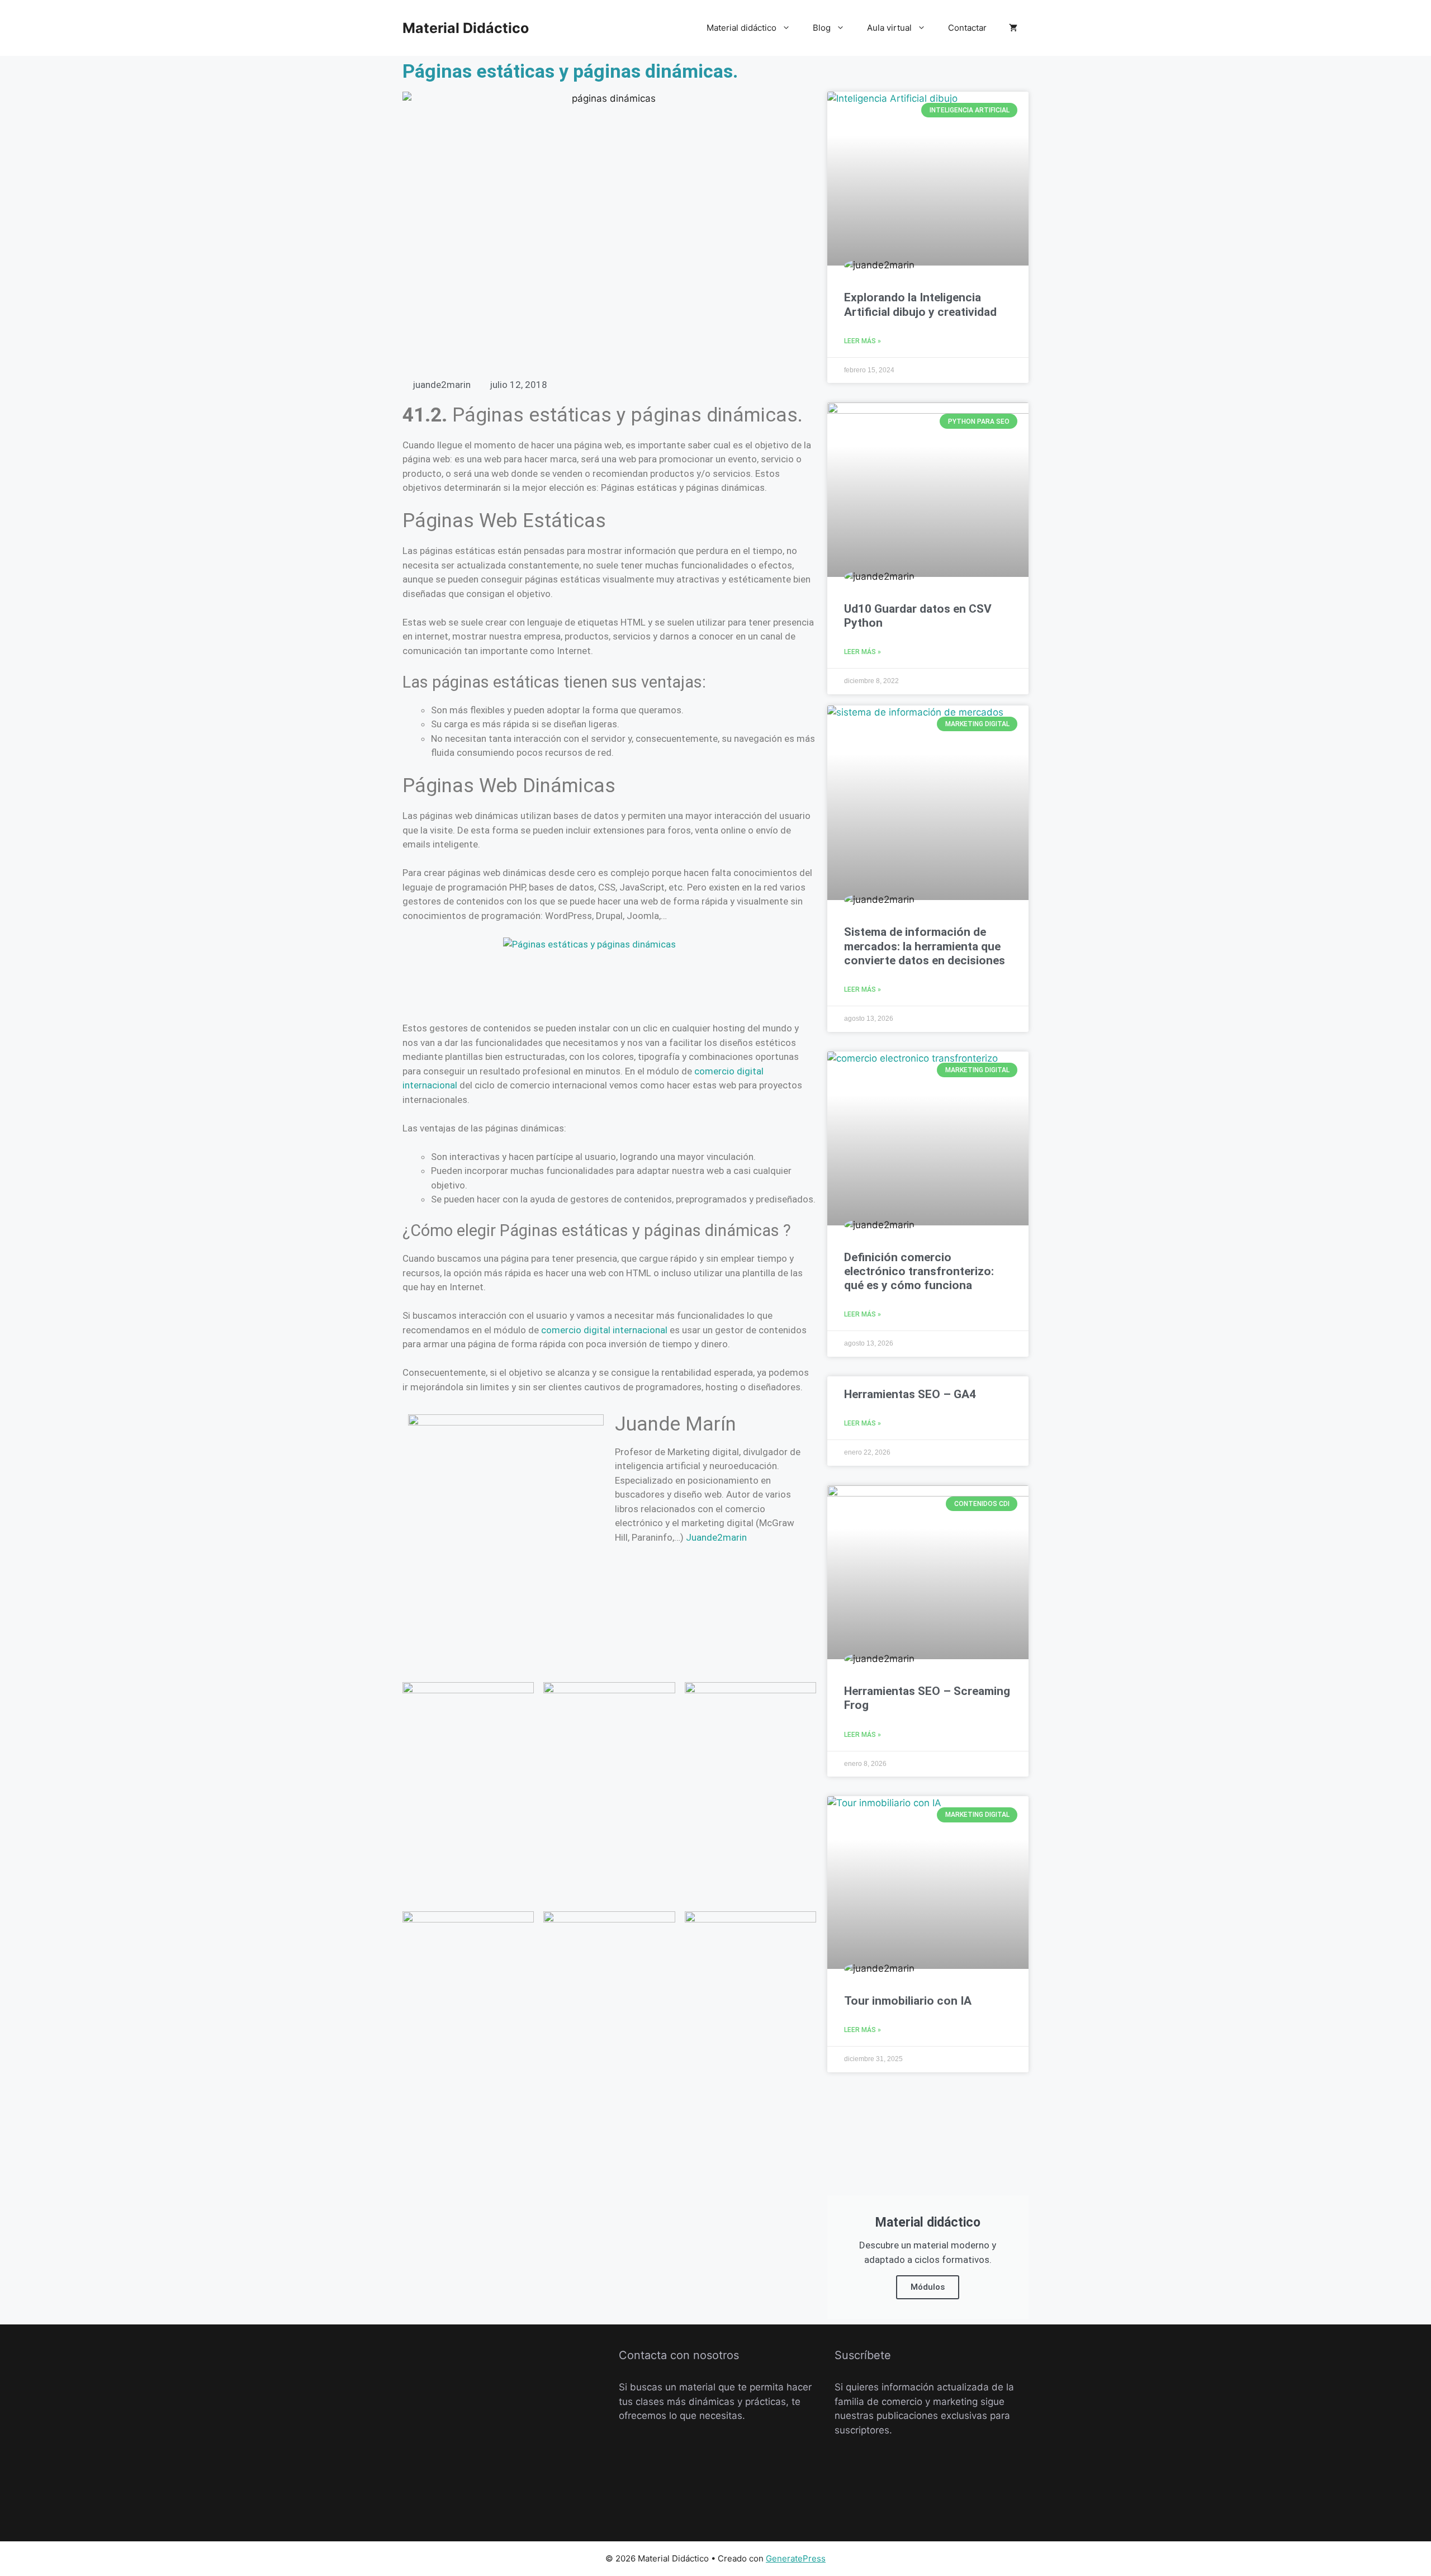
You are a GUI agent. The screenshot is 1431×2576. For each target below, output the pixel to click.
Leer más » (863, 341)
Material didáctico (741, 28)
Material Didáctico (466, 28)
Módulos (928, 2287)
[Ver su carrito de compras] (1013, 28)
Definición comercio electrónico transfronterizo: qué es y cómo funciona (919, 1271)
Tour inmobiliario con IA (908, 2001)
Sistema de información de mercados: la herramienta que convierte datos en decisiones (925, 946)
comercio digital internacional (604, 1330)
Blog (822, 28)
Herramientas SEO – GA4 (910, 1394)
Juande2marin (716, 1537)
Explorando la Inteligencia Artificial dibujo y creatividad (920, 304)
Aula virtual (889, 28)
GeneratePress (796, 2558)
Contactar (967, 28)
